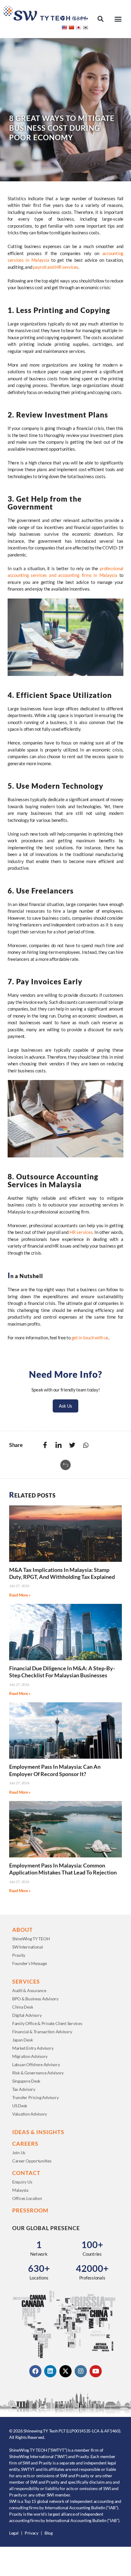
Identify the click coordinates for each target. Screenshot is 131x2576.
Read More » (20, 1595)
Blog (49, 2533)
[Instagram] (81, 2371)
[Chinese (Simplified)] (71, 27)
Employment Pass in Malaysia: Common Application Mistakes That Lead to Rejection (63, 1869)
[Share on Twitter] (72, 1445)
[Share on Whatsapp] (86, 1445)
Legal (14, 2533)
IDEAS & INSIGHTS (38, 2132)
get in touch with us (90, 1338)
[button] (100, 19)
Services (26, 1981)
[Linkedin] (50, 2371)
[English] (64, 27)
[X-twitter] (65, 2371)
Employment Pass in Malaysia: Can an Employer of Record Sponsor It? (55, 1770)
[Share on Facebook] (45, 1445)
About (23, 1930)
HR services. (81, 1232)
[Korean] (85, 27)
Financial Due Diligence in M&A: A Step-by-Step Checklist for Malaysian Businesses (62, 1672)
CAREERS (25, 2144)
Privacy (32, 2533)
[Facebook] (35, 2371)
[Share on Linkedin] (58, 1445)
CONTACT (26, 2173)
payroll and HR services (55, 267)
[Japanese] (78, 27)
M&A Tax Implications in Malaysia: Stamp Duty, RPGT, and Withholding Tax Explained (62, 1573)
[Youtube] (96, 2371)
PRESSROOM (30, 2210)
